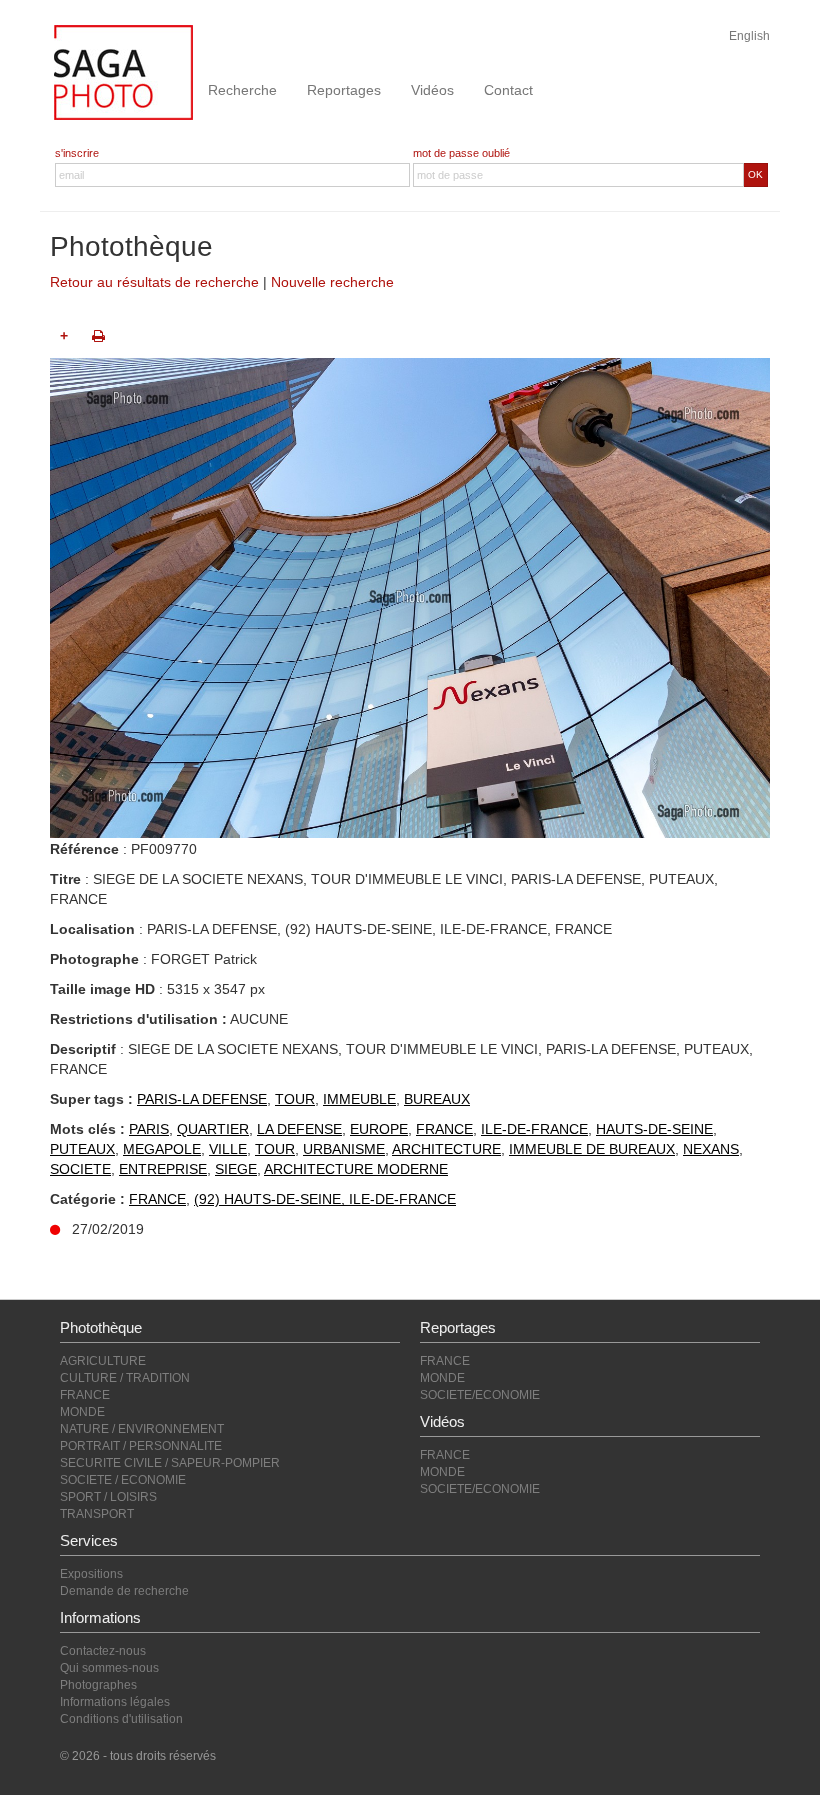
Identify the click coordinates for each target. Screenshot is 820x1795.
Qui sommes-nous (109, 1668)
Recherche (242, 90)
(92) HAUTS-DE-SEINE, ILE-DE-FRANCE (325, 1199)
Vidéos (432, 90)
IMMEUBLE (359, 1099)
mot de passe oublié (461, 153)
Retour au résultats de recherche (154, 282)
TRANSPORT (97, 1514)
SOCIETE (80, 1169)
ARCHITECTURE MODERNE (356, 1169)
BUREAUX (437, 1099)
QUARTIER (213, 1129)
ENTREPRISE (163, 1169)
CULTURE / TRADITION (125, 1378)
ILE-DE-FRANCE (534, 1129)
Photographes (98, 1685)
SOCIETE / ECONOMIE (123, 1480)
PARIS (149, 1129)
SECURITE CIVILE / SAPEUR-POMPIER (170, 1463)
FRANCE (444, 1129)
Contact (508, 90)
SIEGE (236, 1169)
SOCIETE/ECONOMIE (480, 1395)
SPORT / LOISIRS (108, 1497)
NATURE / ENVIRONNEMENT (142, 1429)
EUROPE (379, 1129)
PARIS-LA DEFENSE (202, 1099)
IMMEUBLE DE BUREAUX (592, 1149)
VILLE (228, 1149)
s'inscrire (77, 153)
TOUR (295, 1099)
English (749, 36)
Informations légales (115, 1702)
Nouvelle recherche (332, 282)
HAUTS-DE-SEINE (654, 1129)
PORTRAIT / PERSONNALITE (141, 1446)
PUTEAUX (82, 1149)
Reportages (344, 90)
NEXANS (711, 1149)
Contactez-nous (103, 1651)
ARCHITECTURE (446, 1149)
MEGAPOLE (162, 1149)
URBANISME (344, 1149)
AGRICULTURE (103, 1361)
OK (755, 174)
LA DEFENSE (299, 1129)
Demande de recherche (124, 1591)
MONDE (82, 1412)
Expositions (91, 1574)
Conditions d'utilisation (121, 1719)
